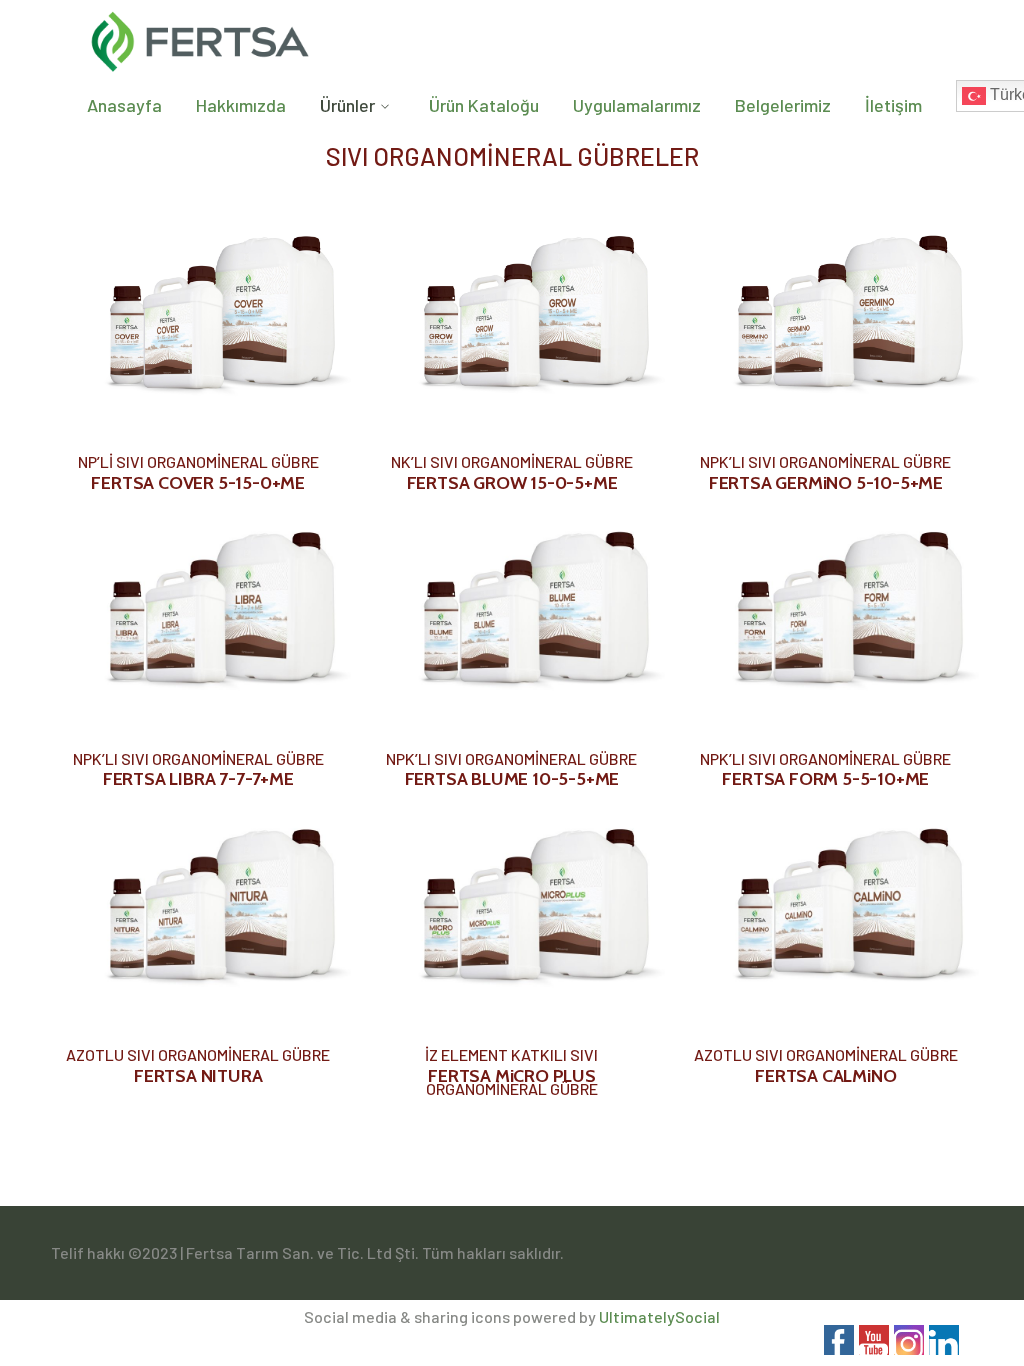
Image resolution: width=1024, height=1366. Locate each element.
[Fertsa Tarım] (201, 37)
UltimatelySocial (659, 1316)
